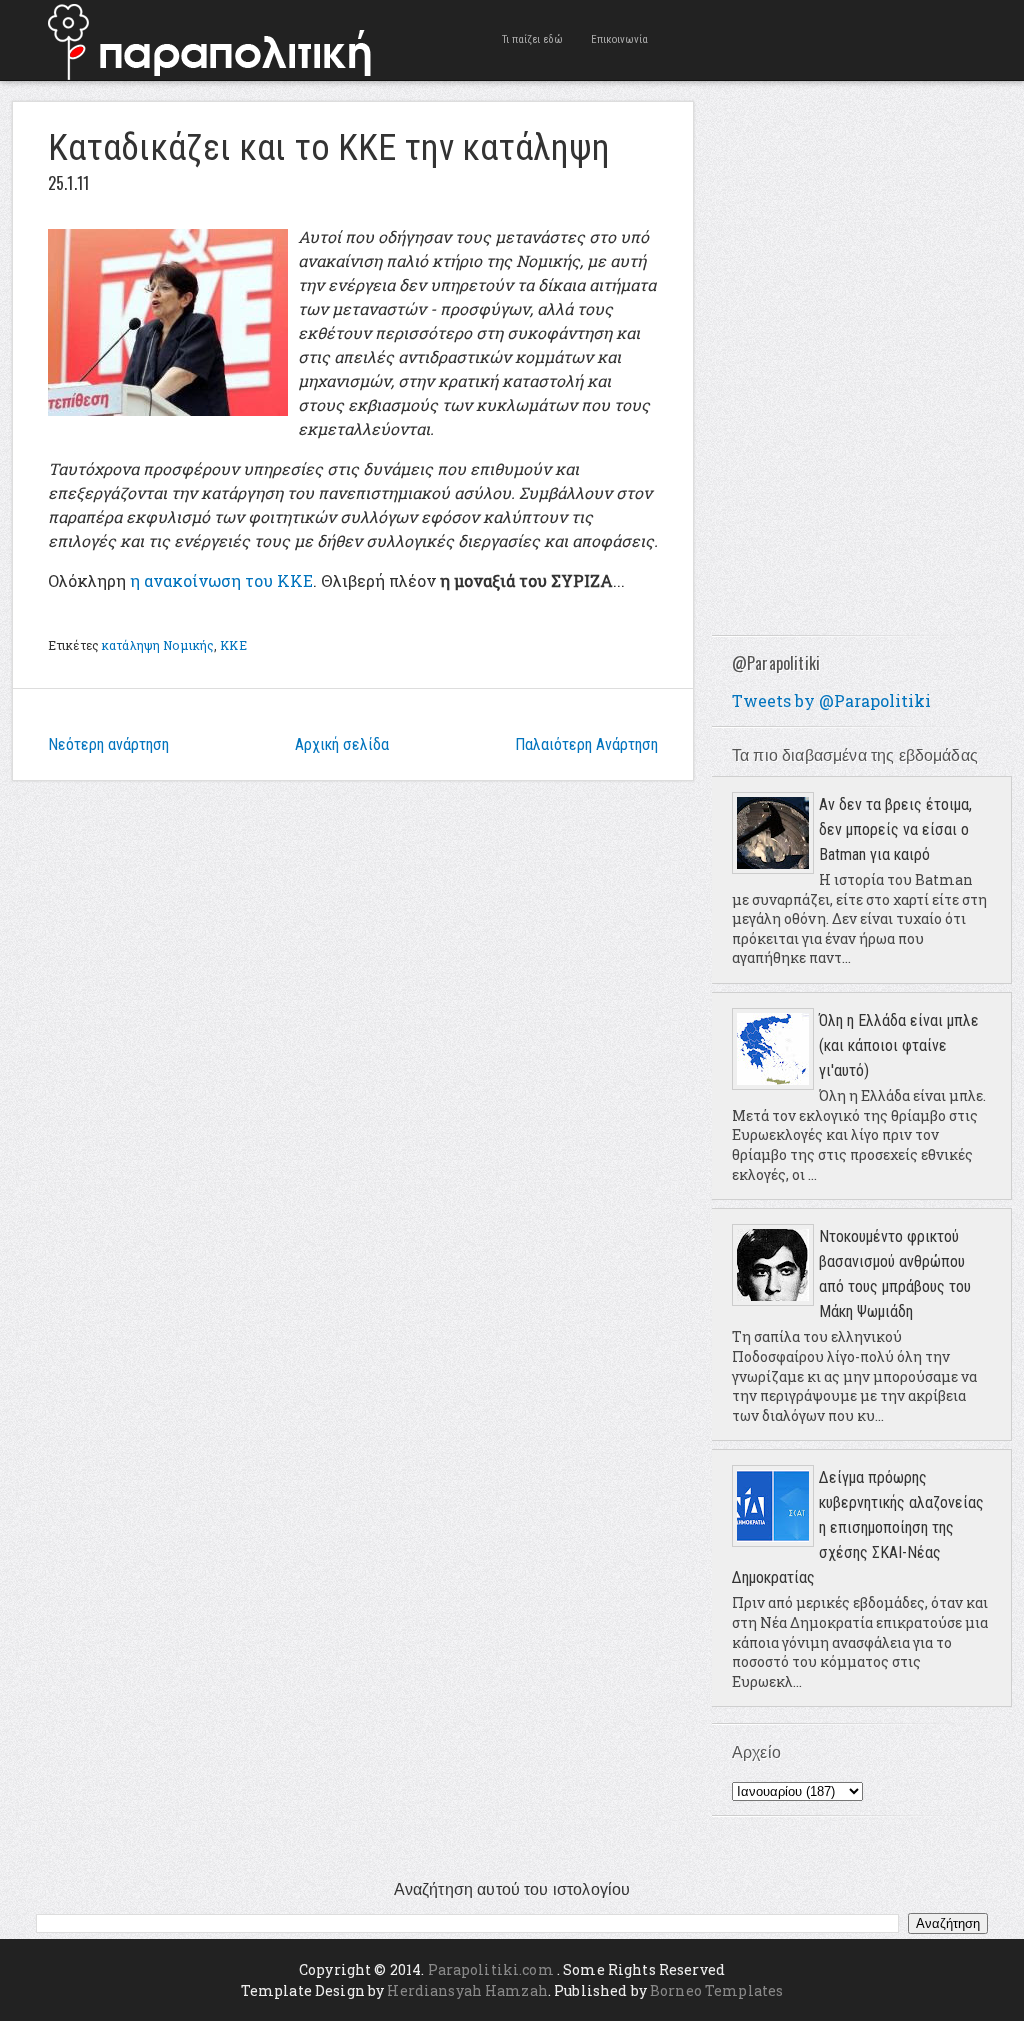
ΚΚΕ (233, 645)
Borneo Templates (716, 1990)
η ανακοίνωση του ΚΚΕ (219, 580)
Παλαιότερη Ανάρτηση (586, 744)
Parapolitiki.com (491, 1969)
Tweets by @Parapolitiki (831, 700)
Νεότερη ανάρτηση (108, 744)
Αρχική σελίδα (342, 744)
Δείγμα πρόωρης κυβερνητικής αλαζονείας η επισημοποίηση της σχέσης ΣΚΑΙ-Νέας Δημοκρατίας (858, 1527)
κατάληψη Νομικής (158, 645)
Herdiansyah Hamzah (467, 1990)
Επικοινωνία (619, 39)
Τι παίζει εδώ (532, 39)
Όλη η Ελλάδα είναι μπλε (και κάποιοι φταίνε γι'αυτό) (899, 1045)
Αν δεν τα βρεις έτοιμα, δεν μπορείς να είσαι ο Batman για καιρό (895, 829)
